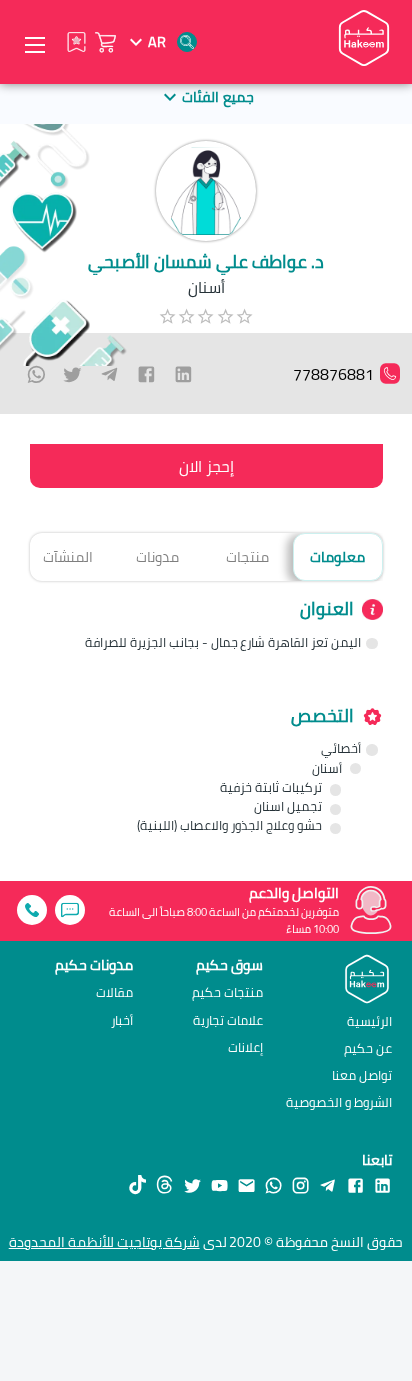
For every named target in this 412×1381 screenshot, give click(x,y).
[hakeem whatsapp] (273, 1184)
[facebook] (146, 374)
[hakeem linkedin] (382, 1184)
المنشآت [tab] (68, 556)
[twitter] (72, 374)
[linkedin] (183, 374)
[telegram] (109, 374)
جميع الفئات (217, 96)
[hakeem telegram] (327, 1184)
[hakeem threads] (164, 1185)
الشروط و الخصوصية (339, 1102)
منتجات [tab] (247, 556)
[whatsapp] (36, 374)
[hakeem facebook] (355, 1184)
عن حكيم (368, 1048)
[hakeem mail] (246, 1184)
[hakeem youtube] (219, 1184)
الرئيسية (369, 1021)
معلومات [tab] (337, 556)
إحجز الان (206, 466)
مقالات (114, 992)
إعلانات (245, 1047)
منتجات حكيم (227, 992)
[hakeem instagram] (300, 1184)
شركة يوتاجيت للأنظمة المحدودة (104, 1242)
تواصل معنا (362, 1075)
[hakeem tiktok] (137, 1185)
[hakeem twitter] (192, 1184)
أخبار (122, 1020)
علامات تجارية (228, 1020)
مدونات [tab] (157, 556)
